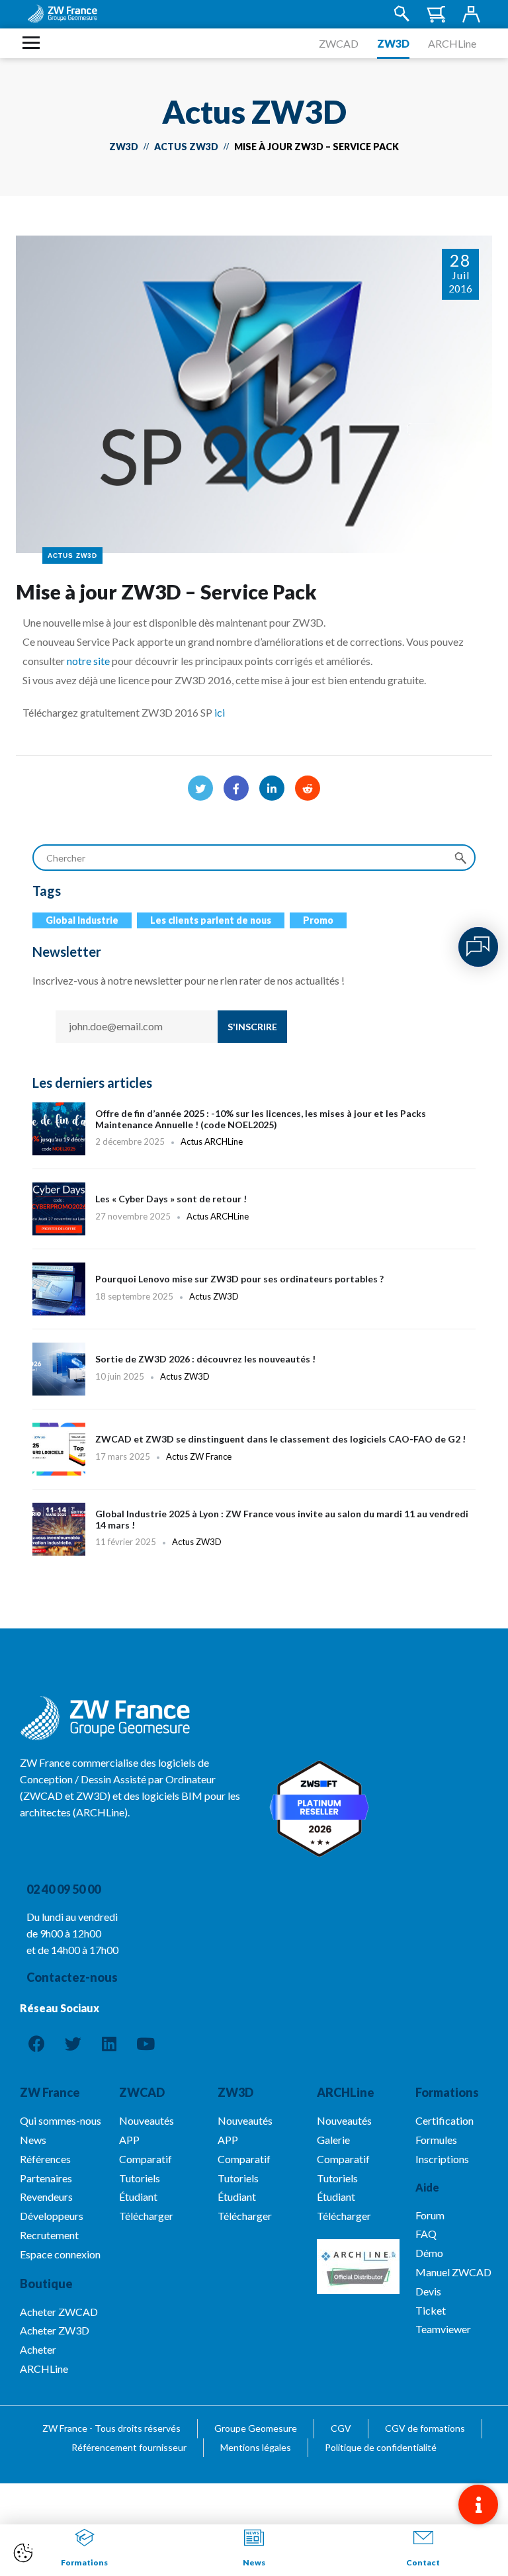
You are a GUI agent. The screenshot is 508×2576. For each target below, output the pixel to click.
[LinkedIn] (272, 788)
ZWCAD (339, 43)
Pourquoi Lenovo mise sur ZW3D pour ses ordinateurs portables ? (254, 1296)
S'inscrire (252, 1027)
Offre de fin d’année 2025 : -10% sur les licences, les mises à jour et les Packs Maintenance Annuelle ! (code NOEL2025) (254, 1129)
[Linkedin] (109, 2043)
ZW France (50, 2092)
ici (220, 712)
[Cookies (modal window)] (23, 2554)
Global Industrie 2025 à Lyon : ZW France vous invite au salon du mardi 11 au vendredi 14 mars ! (254, 1536)
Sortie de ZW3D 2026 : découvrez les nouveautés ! (254, 1376)
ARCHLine (452, 43)
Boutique (46, 2284)
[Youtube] (146, 2043)
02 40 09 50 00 (63, 1889)
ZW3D (393, 43)
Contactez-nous (72, 1977)
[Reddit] (308, 788)
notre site (88, 661)
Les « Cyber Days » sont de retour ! (254, 1216)
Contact (423, 2562)
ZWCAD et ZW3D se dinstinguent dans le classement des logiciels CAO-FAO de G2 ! (254, 1456)
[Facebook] (236, 788)
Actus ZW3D (186, 147)
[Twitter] (200, 788)
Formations (447, 2092)
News (254, 2562)
